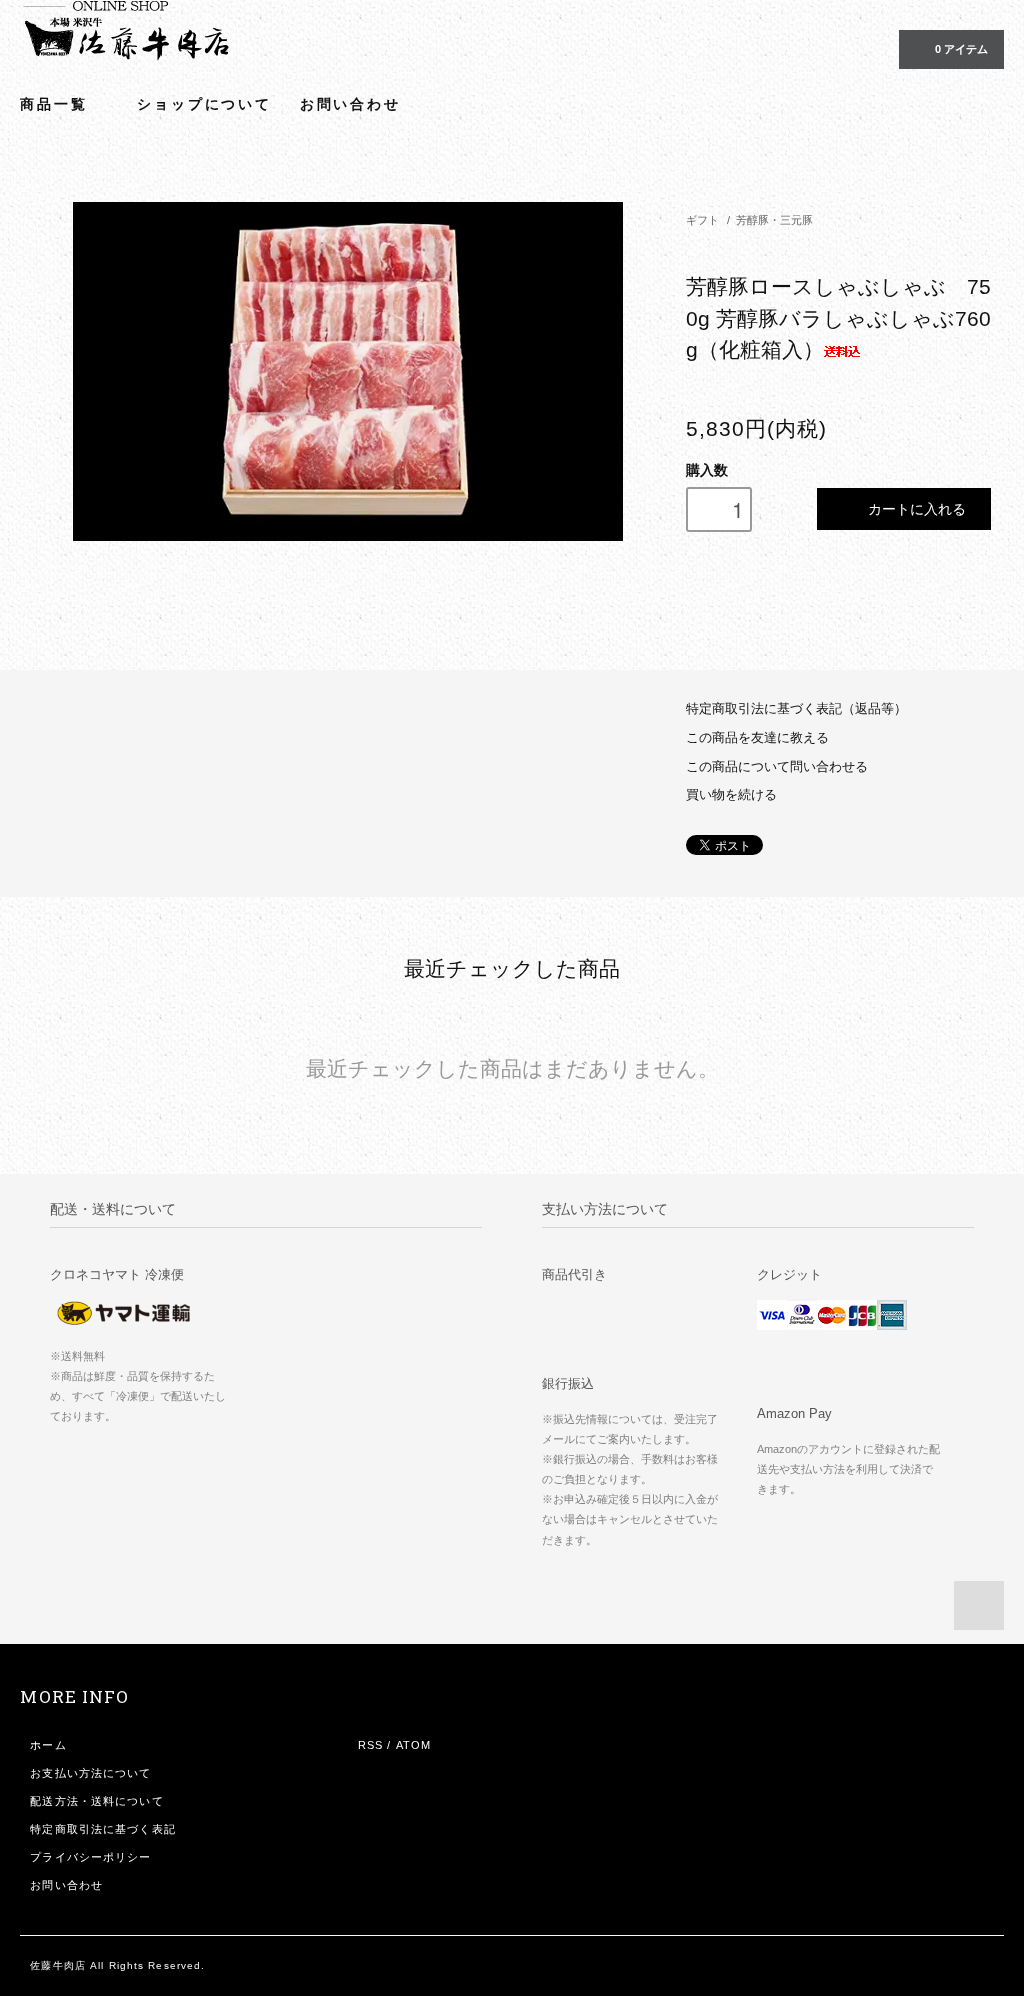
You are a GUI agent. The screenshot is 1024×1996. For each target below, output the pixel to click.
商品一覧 (56, 103)
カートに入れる (917, 508)
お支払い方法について (90, 1773)
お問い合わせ (350, 103)
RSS (370, 1745)
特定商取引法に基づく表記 (102, 1829)
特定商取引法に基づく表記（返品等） (796, 709)
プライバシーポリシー (90, 1857)
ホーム (48, 1745)
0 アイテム (961, 49)
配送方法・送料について (96, 1801)
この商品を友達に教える (757, 738)
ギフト (702, 220)
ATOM (413, 1745)
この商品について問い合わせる (777, 767)
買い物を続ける (731, 795)
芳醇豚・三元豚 (774, 220)
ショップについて (204, 103)
